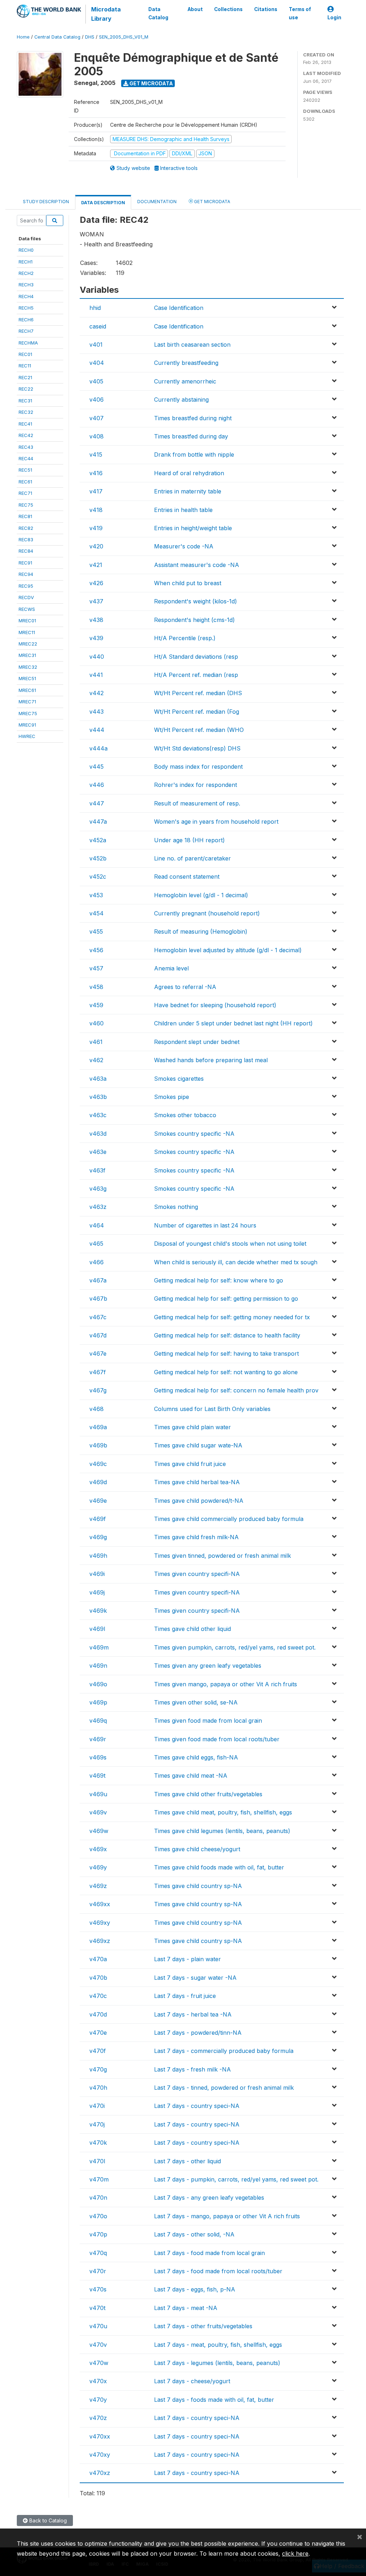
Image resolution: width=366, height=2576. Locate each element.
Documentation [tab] (157, 202)
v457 (96, 968)
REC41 (25, 424)
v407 (97, 418)
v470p (98, 2234)
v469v (98, 1812)
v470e (98, 2033)
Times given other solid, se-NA (196, 1702)
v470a (98, 1959)
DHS (90, 37)
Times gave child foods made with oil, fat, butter (219, 1867)
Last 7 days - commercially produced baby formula (224, 2051)
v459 (96, 1005)
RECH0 (26, 250)
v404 (97, 363)
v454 (97, 913)
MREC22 (28, 644)
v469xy (100, 1923)
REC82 (26, 528)
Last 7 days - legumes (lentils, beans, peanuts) (217, 2363)
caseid (98, 326)
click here (295, 2554)
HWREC (27, 736)
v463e (98, 1152)
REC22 (26, 389)
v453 (96, 895)
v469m (99, 1647)
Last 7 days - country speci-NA (197, 2106)
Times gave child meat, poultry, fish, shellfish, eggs (223, 1812)
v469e (98, 1501)
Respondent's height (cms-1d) (194, 620)
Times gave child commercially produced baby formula (229, 1519)
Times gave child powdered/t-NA (199, 1501)
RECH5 (26, 308)
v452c (98, 877)
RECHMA (28, 343)
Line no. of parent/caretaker (192, 858)
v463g (98, 1189)
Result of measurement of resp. (197, 803)
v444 (97, 730)
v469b (98, 1445)
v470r (98, 2271)
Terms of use (300, 13)
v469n (98, 1666)
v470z (98, 2418)
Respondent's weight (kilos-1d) (196, 601)
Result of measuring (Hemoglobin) (201, 932)
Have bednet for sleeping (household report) (215, 1005)
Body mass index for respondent (198, 767)
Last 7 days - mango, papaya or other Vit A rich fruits (227, 2216)
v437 (96, 601)
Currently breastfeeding (186, 363)
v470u (98, 2326)
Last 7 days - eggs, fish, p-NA (195, 2289)
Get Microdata (151, 83)
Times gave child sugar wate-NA (198, 1445)
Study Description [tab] (46, 202)
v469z (98, 1886)
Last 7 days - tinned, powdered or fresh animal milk (224, 2088)
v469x (98, 1849)
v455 (96, 932)
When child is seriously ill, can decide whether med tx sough (236, 1262)
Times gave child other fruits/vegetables (208, 1794)
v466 (97, 1262)
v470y (98, 2400)
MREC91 (27, 725)
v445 (97, 767)
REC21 (25, 377)
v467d (98, 1335)
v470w (99, 2363)
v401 (96, 345)
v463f (97, 1170)
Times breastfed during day (191, 436)
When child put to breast (188, 583)
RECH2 (26, 273)
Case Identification (179, 308)
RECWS (27, 609)
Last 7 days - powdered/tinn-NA (198, 2033)
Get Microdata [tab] (212, 202)
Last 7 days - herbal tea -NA (193, 2014)
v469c (98, 1464)
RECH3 (26, 285)
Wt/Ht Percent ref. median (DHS (198, 693)
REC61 (25, 482)
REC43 (26, 447)
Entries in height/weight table (193, 528)
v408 (97, 436)
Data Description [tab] (103, 203)
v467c (98, 1317)
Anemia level (171, 968)
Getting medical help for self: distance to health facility (227, 1335)
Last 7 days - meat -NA (186, 2308)
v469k (98, 1611)
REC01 (25, 354)
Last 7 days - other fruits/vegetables (203, 2326)
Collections (228, 9)
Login (334, 17)
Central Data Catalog (57, 37)
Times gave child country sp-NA (198, 1886)
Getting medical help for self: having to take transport (226, 1354)
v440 (97, 657)
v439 (96, 638)
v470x (98, 2381)
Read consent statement (187, 877)
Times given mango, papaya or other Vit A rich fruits (226, 1684)
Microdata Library (106, 14)
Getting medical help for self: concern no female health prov (236, 1390)
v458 (96, 987)
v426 (96, 583)
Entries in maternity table (188, 491)
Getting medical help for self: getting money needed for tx (232, 1317)
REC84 (26, 551)
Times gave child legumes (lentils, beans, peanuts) (222, 1831)
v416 (96, 473)
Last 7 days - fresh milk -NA (192, 2069)
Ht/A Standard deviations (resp (196, 657)
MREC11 (27, 632)
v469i (97, 1574)
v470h (98, 2088)
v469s (98, 1757)
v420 (96, 546)
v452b (98, 858)
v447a (98, 822)
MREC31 (27, 655)
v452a (98, 840)
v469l (97, 1629)
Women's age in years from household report (216, 822)
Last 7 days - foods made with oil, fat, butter (214, 2400)
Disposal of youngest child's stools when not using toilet (230, 1244)
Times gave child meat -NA (191, 1776)
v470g (98, 2069)
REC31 (25, 401)
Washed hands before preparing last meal (211, 1060)
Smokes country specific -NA (194, 1134)
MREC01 (27, 621)
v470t (97, 2308)
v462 (96, 1060)
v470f (98, 2051)
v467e (98, 1354)
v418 (96, 510)
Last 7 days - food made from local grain (209, 2253)
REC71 (25, 493)
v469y (98, 1867)
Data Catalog (158, 13)
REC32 (26, 412)
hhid (95, 308)
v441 (96, 675)
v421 (96, 565)
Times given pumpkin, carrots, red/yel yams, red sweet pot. (235, 1647)
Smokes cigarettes (179, 1079)
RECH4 (26, 296)
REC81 (25, 516)
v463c (98, 1115)
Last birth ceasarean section (192, 345)
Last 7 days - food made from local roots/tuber (218, 2271)
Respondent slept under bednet (197, 1042)
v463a (98, 1079)
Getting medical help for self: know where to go (219, 1280)
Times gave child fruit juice (190, 1464)
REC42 (26, 435)
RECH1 (26, 262)
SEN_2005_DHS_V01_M (124, 37)
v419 (96, 528)
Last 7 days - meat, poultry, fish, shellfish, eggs (218, 2345)
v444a (98, 748)
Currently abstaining (181, 400)
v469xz (100, 1941)
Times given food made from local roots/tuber (217, 1739)
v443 (97, 712)
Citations (266, 9)
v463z (98, 1207)
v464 (97, 1225)
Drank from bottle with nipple (194, 455)
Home (23, 37)
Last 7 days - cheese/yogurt (192, 2381)
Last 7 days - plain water (187, 1959)
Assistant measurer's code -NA (197, 565)
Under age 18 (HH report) (189, 840)
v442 (97, 693)
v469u (98, 1794)
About (195, 9)
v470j (97, 2124)
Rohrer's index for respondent (196, 785)
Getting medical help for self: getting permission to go (226, 1299)
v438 (96, 620)
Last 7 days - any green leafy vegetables (209, 2198)
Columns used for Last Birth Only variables (212, 1409)
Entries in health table (183, 510)
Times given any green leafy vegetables (208, 1666)
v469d (98, 1482)
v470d (98, 2014)
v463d (98, 1134)
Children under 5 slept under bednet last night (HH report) (233, 1023)
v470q (98, 2253)
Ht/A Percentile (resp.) (185, 638)
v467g (98, 1390)
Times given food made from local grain (208, 1721)
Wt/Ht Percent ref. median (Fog (197, 712)
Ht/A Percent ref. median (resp (196, 675)
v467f (98, 1372)
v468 (97, 1409)
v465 (96, 1244)
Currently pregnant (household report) (207, 913)
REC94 (26, 574)
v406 (97, 400)
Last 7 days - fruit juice (185, 1996)
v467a (98, 1280)
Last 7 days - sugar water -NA (195, 1978)
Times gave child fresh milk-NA (196, 1537)
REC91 (25, 563)
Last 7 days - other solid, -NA (194, 2234)
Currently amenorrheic (185, 381)
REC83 (26, 539)
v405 (96, 381)
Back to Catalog (47, 2520)
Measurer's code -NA (184, 546)
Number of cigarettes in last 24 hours (205, 1225)
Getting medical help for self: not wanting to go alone (226, 1372)
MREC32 (28, 667)
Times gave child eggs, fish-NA (196, 1757)
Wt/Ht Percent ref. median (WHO (199, 730)
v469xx (100, 1904)
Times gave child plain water (192, 1427)
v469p (98, 1702)
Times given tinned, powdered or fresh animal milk (222, 1556)
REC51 (25, 470)
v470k (98, 2143)
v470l (97, 2161)
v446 (97, 785)
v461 (96, 1042)
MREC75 (28, 713)
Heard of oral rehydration (189, 473)
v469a (98, 1427)
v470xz (100, 2473)
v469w (99, 1831)
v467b (98, 1299)
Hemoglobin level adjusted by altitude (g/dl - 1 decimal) (228, 950)
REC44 (26, 458)
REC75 (26, 505)
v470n (98, 2198)
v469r (98, 1739)
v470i (97, 2106)
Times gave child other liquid (192, 1629)
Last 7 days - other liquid (187, 2161)
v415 (96, 455)
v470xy (100, 2455)
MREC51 (27, 678)
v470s (98, 2289)
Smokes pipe (172, 1097)
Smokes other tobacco (185, 1115)
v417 (96, 491)
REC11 (25, 366)
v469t (97, 1776)
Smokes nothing (176, 1207)
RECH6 (26, 320)
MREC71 (27, 702)
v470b (98, 1978)
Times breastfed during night (193, 418)
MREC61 (27, 690)
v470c (98, 1996)
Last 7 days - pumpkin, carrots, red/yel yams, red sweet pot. (236, 2179)
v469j (97, 1592)
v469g (98, 1537)
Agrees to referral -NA (185, 987)
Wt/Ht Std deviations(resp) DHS (197, 748)
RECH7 (26, 331)
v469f (98, 1519)
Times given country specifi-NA (197, 1574)
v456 (96, 950)
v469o (98, 1684)
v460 (97, 1023)
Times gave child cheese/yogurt (197, 1849)
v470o (98, 2216)
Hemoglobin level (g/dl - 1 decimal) (201, 895)
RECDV (26, 597)
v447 (97, 803)
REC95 (26, 586)
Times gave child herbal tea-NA (197, 1482)
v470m (99, 2179)
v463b (98, 1097)
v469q (98, 1721)
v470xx (100, 2436)
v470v (98, 2345)
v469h (98, 1556)
